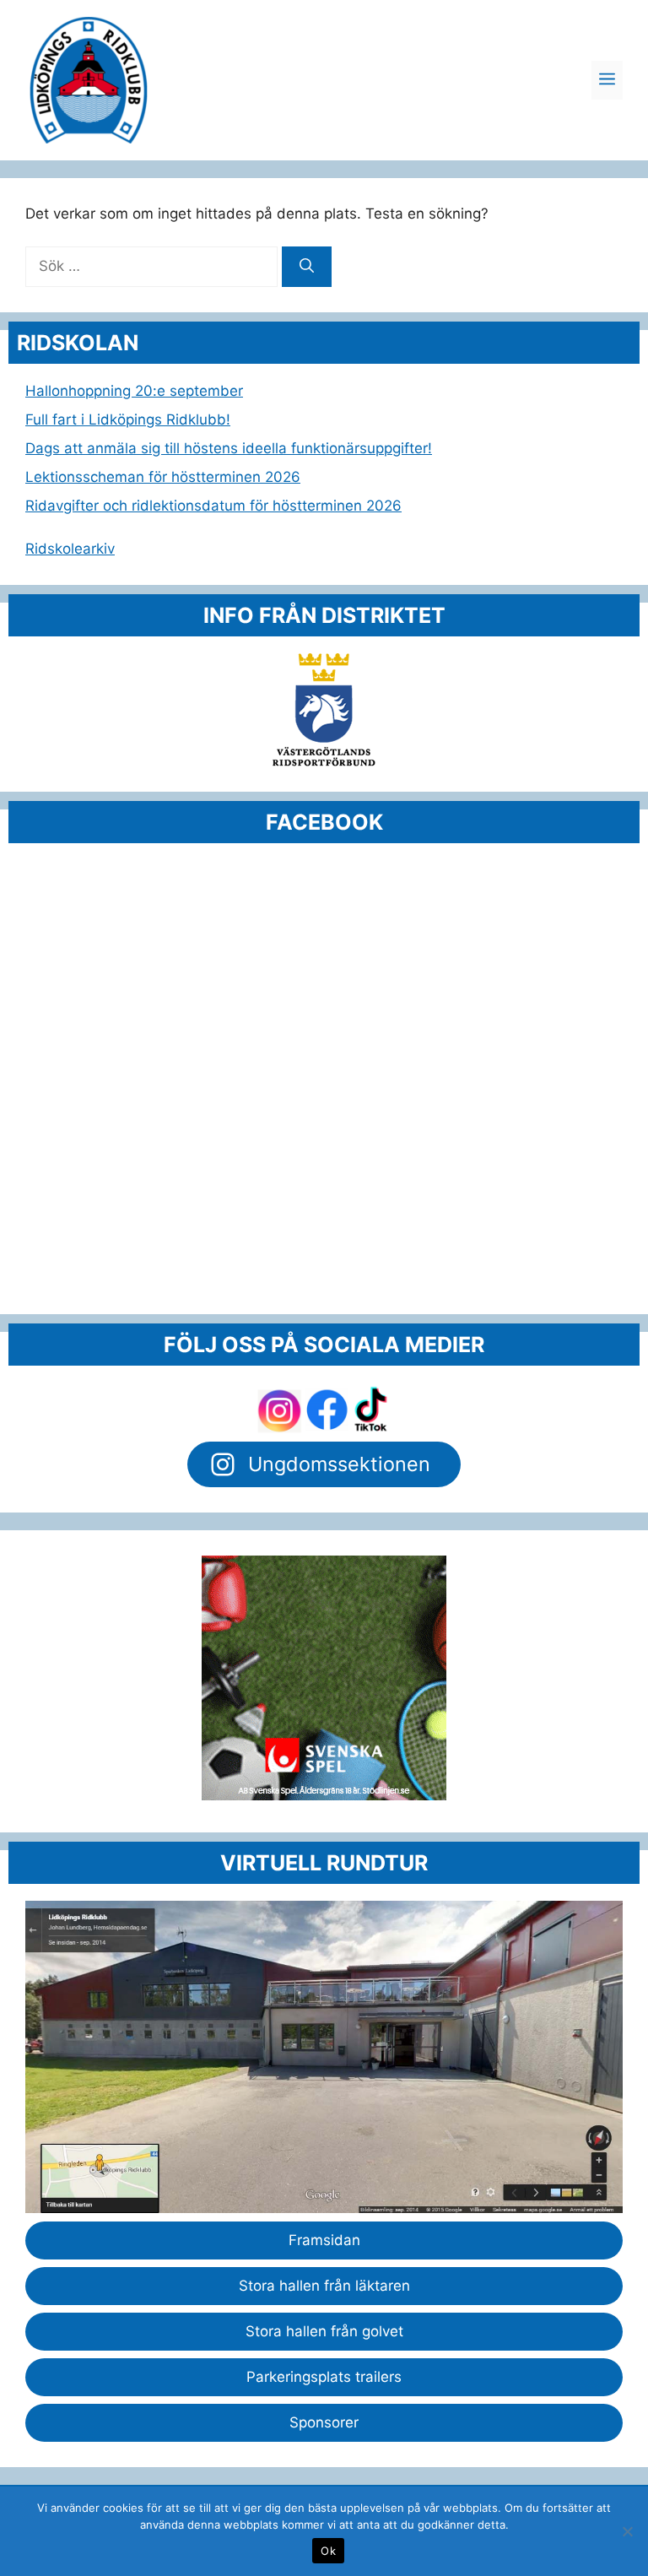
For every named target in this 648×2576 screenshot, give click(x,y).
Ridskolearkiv (70, 549)
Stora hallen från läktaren (324, 2286)
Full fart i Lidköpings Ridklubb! (128, 419)
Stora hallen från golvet (324, 2331)
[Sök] (307, 267)
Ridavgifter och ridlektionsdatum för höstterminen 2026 (213, 506)
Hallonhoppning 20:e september (134, 391)
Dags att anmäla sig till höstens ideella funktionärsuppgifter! (229, 448)
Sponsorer (324, 2422)
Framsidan (324, 2240)
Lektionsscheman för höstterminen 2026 (163, 477)
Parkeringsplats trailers (324, 2377)
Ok (328, 2551)
